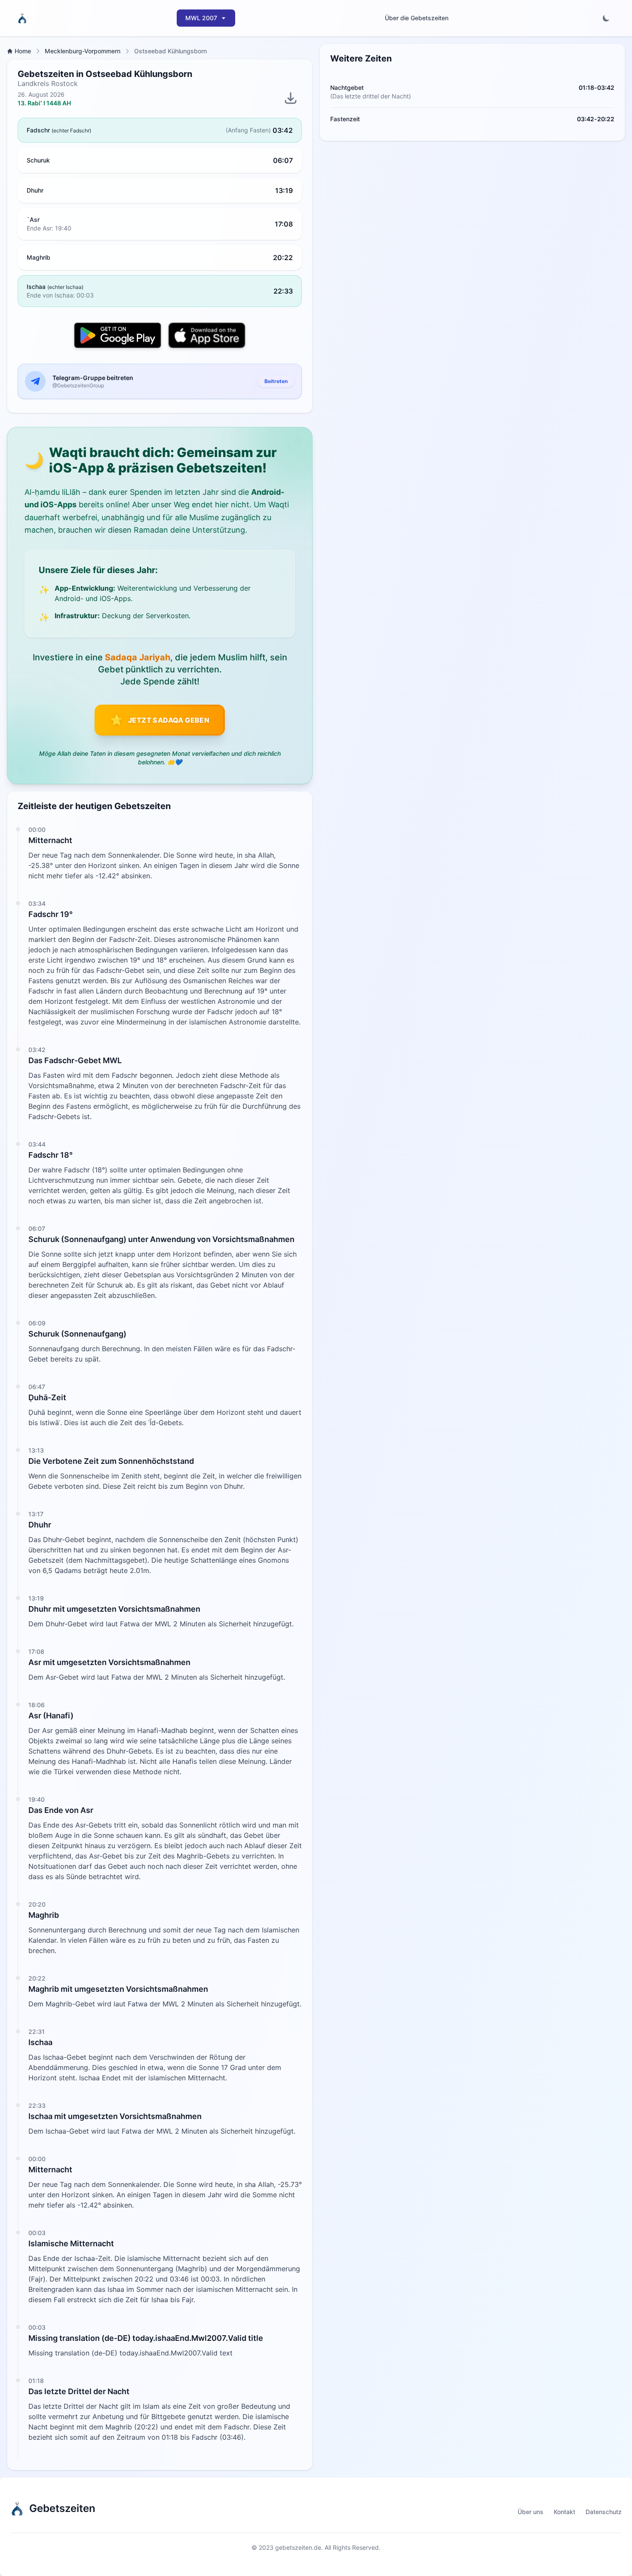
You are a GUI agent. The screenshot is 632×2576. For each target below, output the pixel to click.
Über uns (531, 2512)
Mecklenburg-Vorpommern (83, 51)
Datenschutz (604, 2512)
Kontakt (565, 2512)
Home (23, 51)
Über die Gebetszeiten (417, 18)
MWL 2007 (201, 18)
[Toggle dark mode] (606, 18)
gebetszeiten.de (298, 2547)
